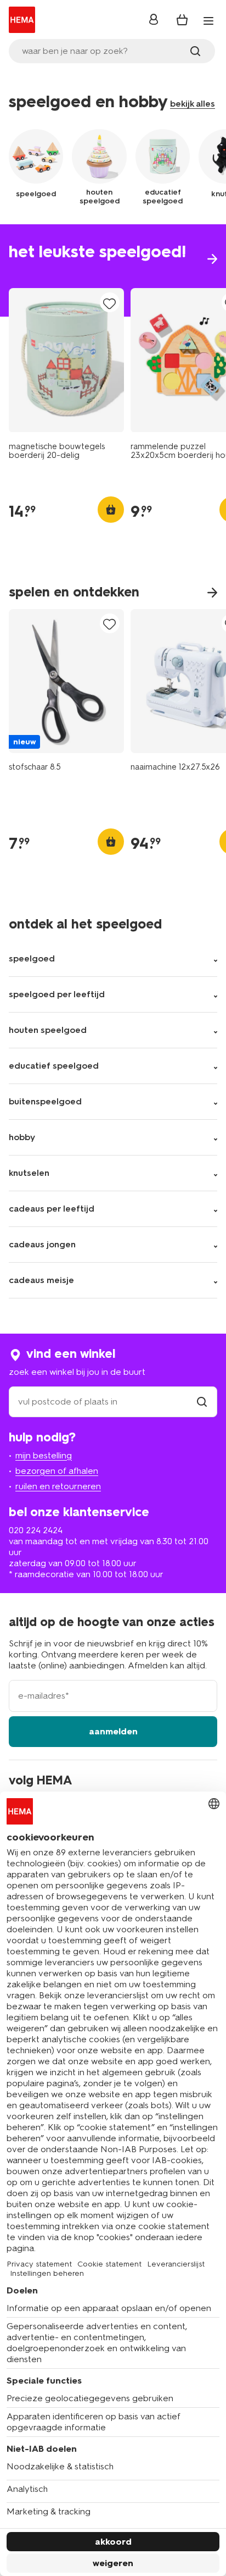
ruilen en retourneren (58, 1486)
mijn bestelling (44, 1455)
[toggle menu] (208, 21)
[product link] (66, 360)
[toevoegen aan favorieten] (110, 303)
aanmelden (113, 1731)
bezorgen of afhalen (57, 1471)
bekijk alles (193, 104)
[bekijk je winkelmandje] (182, 20)
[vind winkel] (202, 1402)
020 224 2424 (36, 1530)
